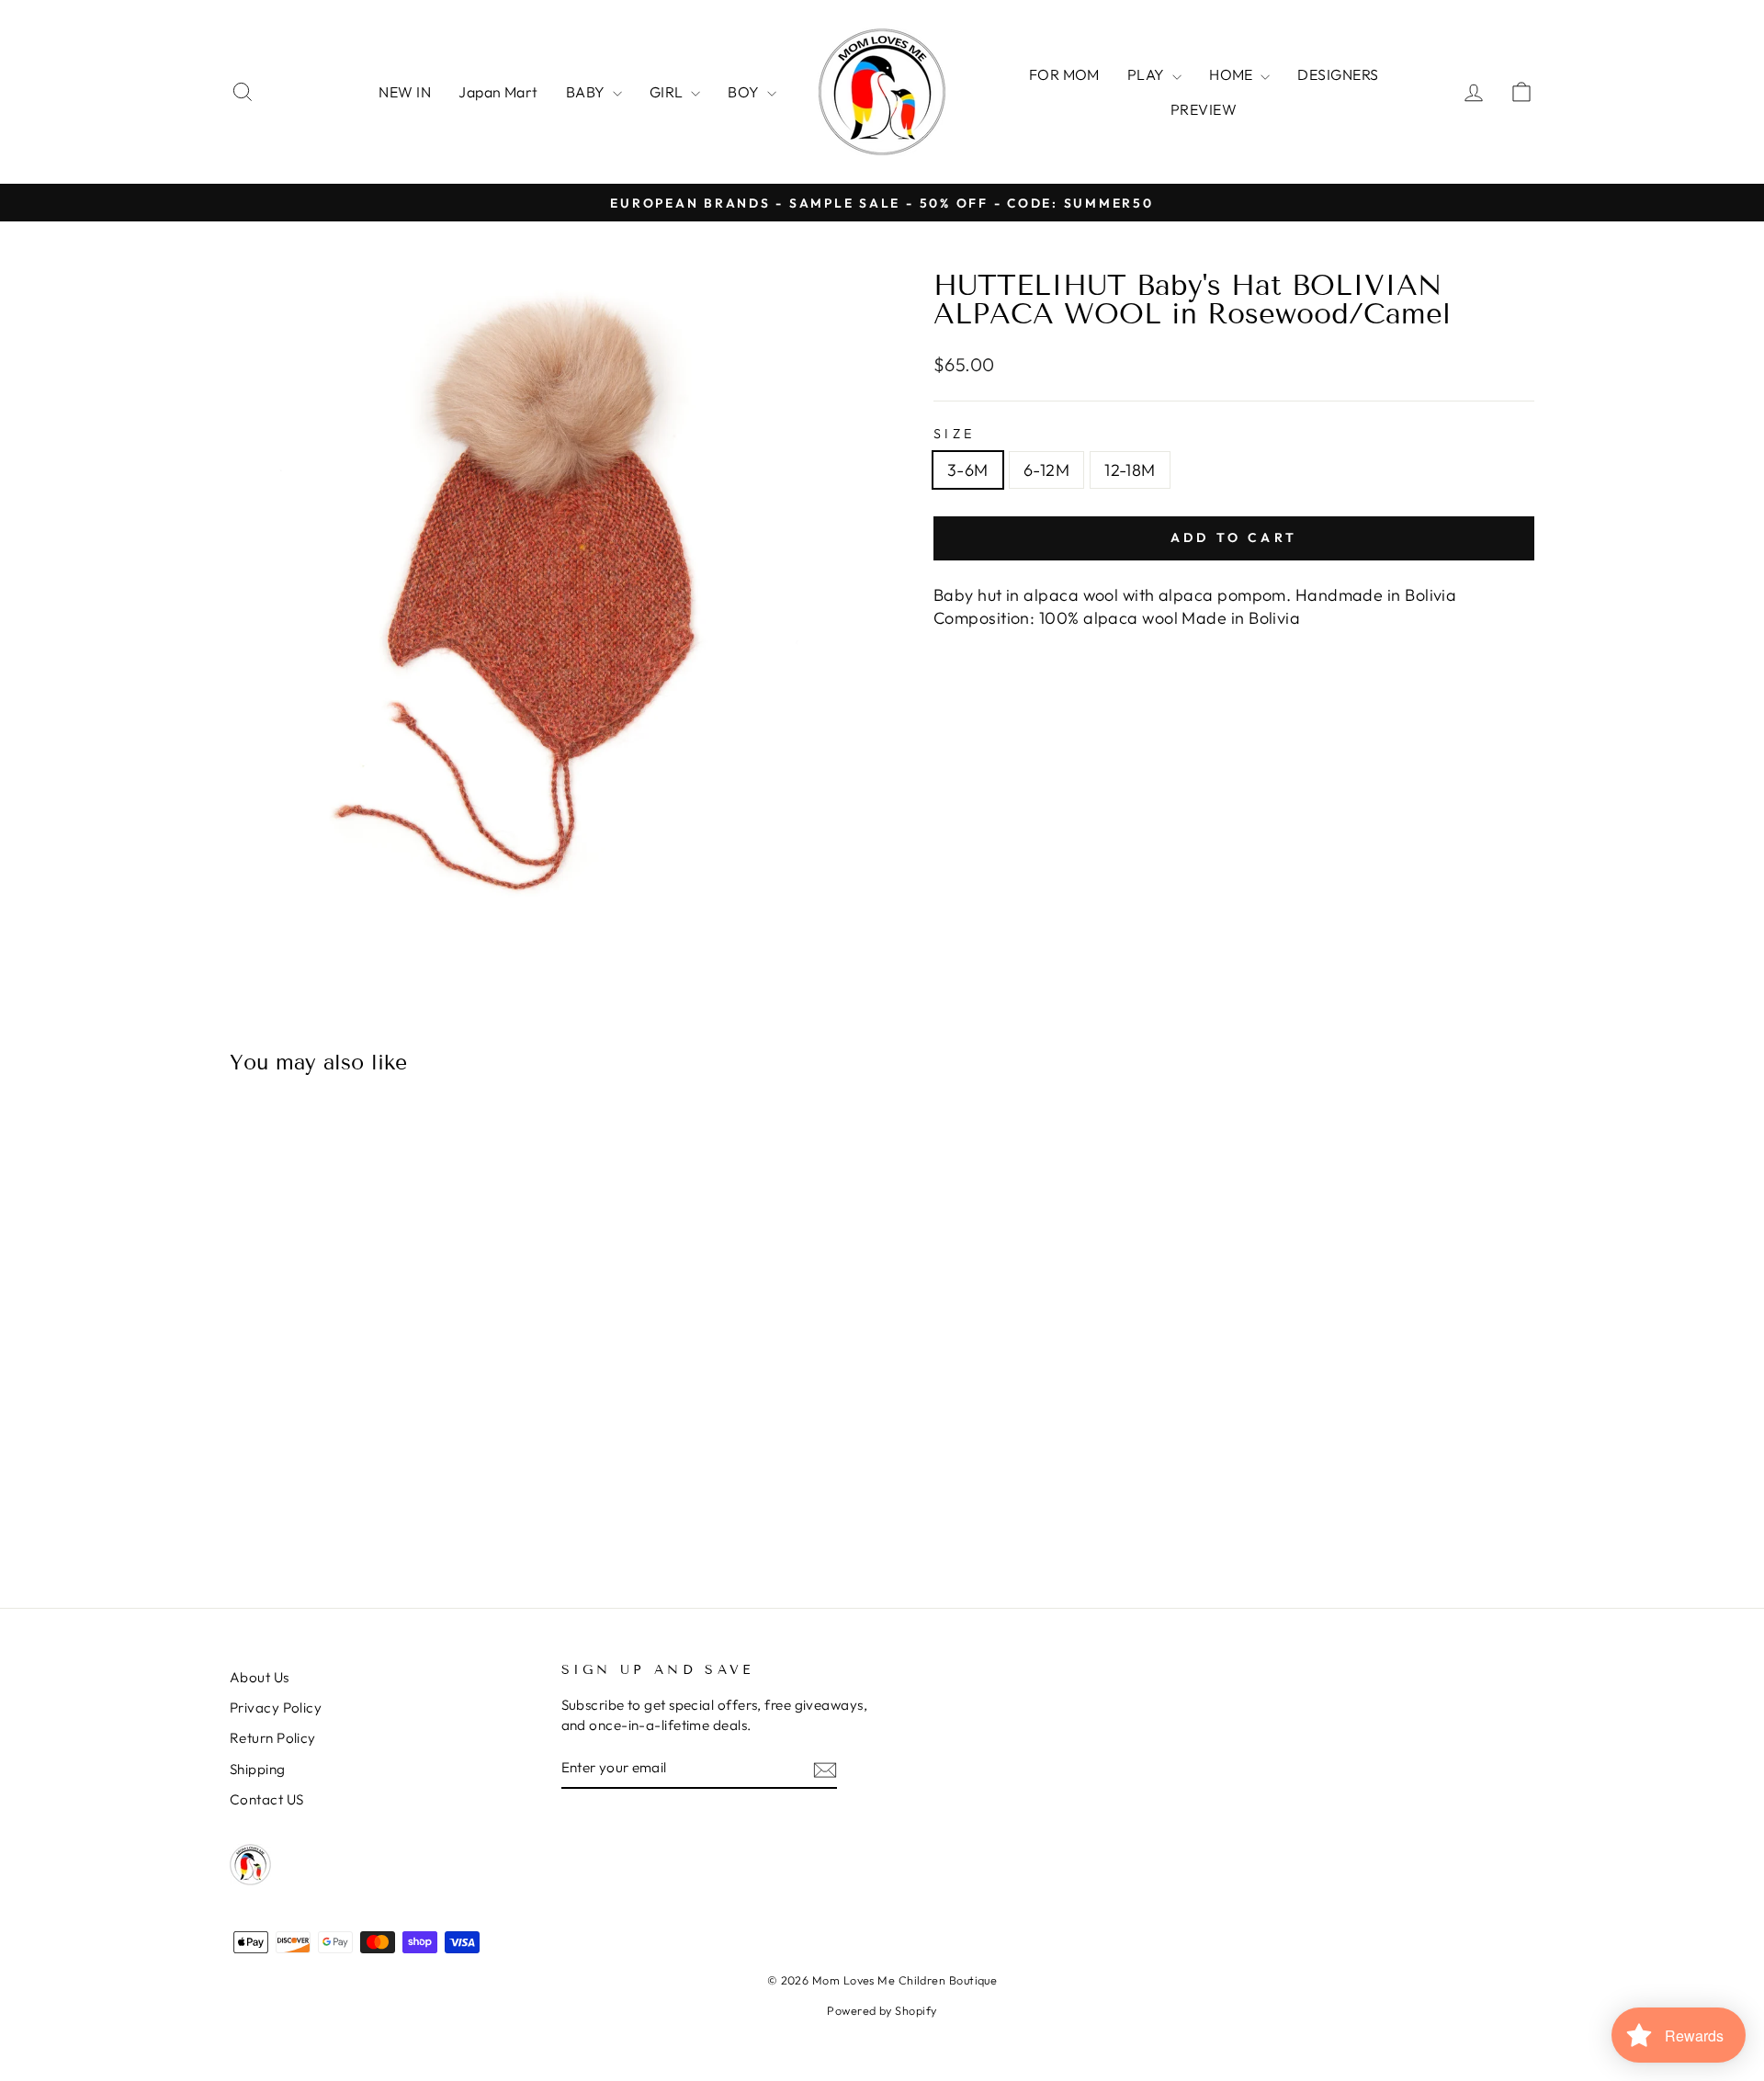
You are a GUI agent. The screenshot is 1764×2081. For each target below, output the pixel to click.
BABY (587, 92)
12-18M (1130, 470)
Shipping (258, 1769)
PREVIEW (1204, 109)
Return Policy (273, 1738)
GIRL (668, 92)
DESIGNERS (1338, 74)
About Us (260, 1677)
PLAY (1148, 74)
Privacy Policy (276, 1708)
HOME (1233, 74)
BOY (745, 92)
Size (954, 434)
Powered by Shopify (882, 2010)
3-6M (968, 470)
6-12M (1046, 470)
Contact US (267, 1799)
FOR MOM (1064, 74)
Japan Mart (498, 92)
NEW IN (405, 92)
